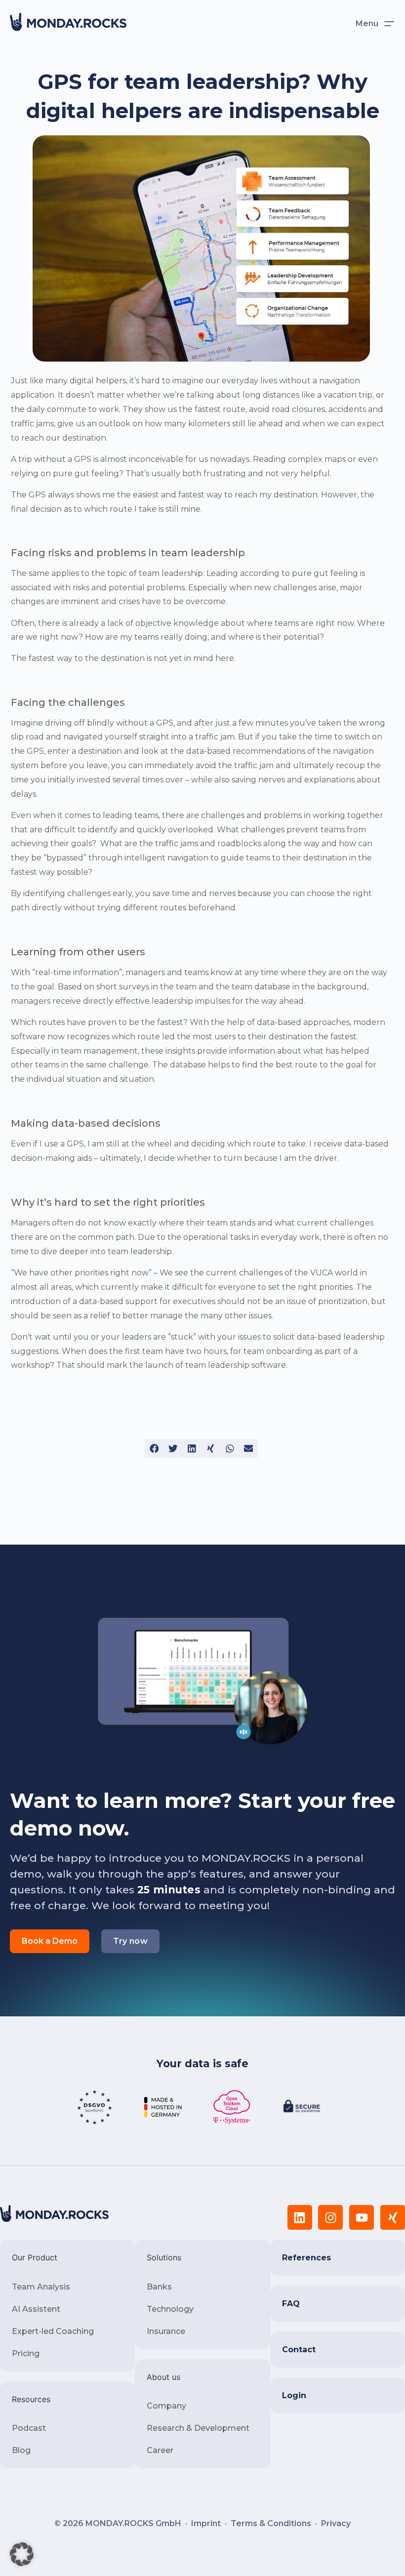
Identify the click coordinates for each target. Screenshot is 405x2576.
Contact (299, 2350)
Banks (159, 2287)
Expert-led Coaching (53, 2331)
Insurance (166, 2331)
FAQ (291, 2304)
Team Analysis (41, 2287)
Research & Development (198, 2428)
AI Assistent (36, 2309)
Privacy (336, 2523)
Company (166, 2406)
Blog (21, 2450)
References (306, 2258)
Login (294, 2395)
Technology (170, 2309)
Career (160, 2450)
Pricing (26, 2353)
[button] (154, 1448)
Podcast (29, 2428)
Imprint (206, 2523)
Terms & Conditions (271, 2523)
